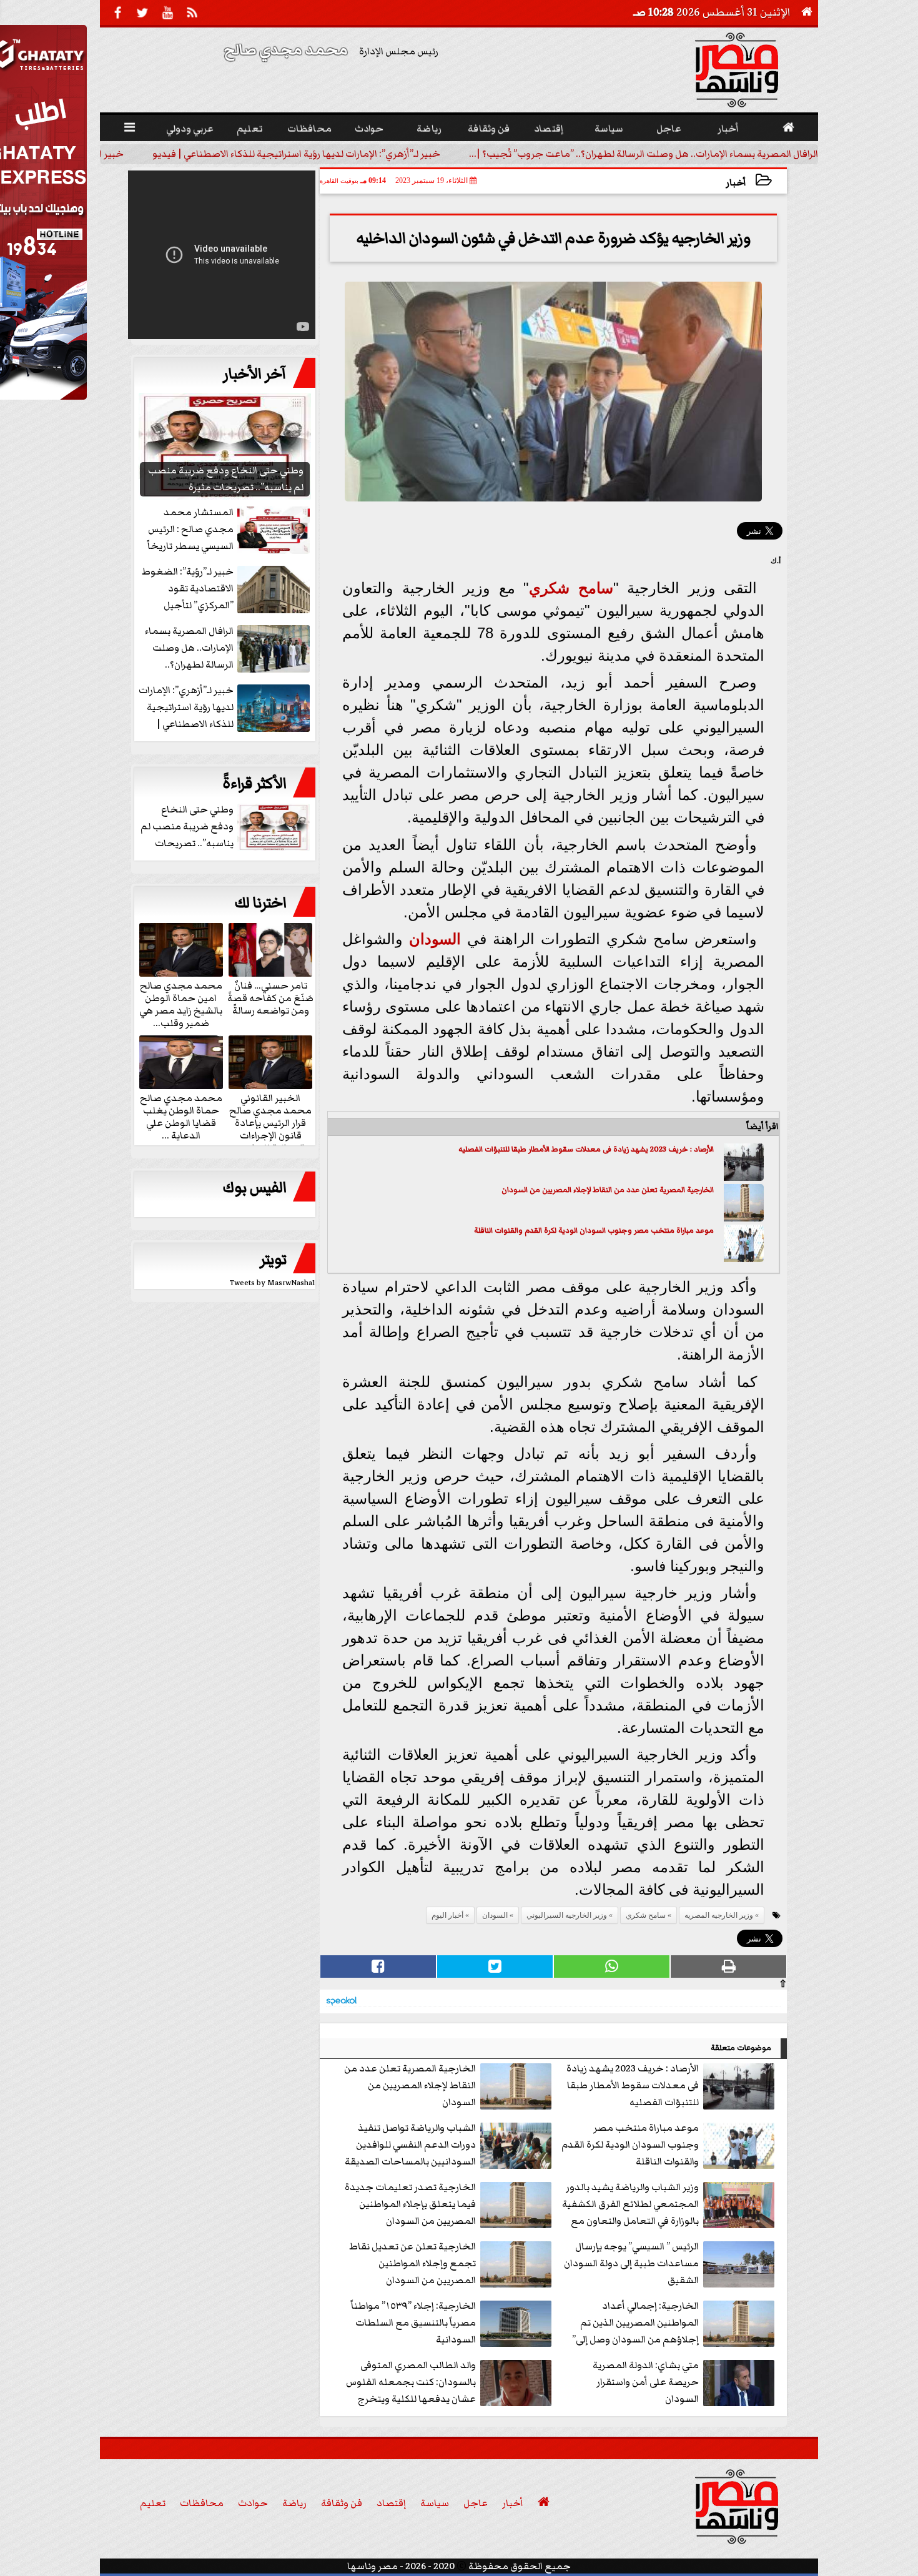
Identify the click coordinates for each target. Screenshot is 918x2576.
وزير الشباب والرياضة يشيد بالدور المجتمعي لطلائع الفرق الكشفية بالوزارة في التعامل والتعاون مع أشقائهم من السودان (630, 2205)
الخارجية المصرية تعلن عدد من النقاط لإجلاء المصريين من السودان (608, 1190)
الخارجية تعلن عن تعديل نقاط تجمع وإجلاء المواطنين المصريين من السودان (412, 2263)
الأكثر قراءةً (254, 784)
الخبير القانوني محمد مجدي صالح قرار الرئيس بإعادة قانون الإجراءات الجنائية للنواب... (270, 1122)
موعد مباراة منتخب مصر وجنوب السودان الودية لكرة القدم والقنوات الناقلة (594, 1231)
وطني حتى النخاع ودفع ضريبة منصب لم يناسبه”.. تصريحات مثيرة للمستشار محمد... (226, 827)
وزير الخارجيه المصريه (719, 1915)
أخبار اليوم (447, 1915)
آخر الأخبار (255, 374)
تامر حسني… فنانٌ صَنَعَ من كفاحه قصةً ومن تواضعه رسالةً (270, 997)
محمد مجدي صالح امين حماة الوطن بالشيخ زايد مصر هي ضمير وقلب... (181, 1004)
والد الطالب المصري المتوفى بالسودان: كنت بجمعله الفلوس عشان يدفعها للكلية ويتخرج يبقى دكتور (411, 2383)
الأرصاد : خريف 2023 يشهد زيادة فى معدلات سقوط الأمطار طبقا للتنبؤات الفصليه (586, 1149)
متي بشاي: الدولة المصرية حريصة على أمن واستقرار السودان (646, 2382)
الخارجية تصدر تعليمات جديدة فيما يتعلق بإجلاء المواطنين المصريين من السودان (410, 2204)
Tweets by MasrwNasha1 (273, 1283)
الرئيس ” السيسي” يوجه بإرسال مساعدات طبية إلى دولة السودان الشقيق (631, 2263)
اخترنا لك (260, 903)
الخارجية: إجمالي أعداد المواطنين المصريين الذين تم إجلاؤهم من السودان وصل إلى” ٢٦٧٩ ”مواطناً (635, 2323)
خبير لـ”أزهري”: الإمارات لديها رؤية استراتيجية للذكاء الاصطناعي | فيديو (296, 154)
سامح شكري (571, 588)
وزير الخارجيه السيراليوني (567, 1915)
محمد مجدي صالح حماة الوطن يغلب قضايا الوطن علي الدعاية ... (181, 1116)
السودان (435, 939)
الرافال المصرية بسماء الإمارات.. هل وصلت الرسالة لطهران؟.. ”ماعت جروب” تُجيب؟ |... (644, 154)
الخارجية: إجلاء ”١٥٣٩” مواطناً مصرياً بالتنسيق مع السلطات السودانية (413, 2322)
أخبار (736, 183)
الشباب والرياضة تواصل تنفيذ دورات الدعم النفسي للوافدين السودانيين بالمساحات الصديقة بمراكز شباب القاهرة (410, 2145)
